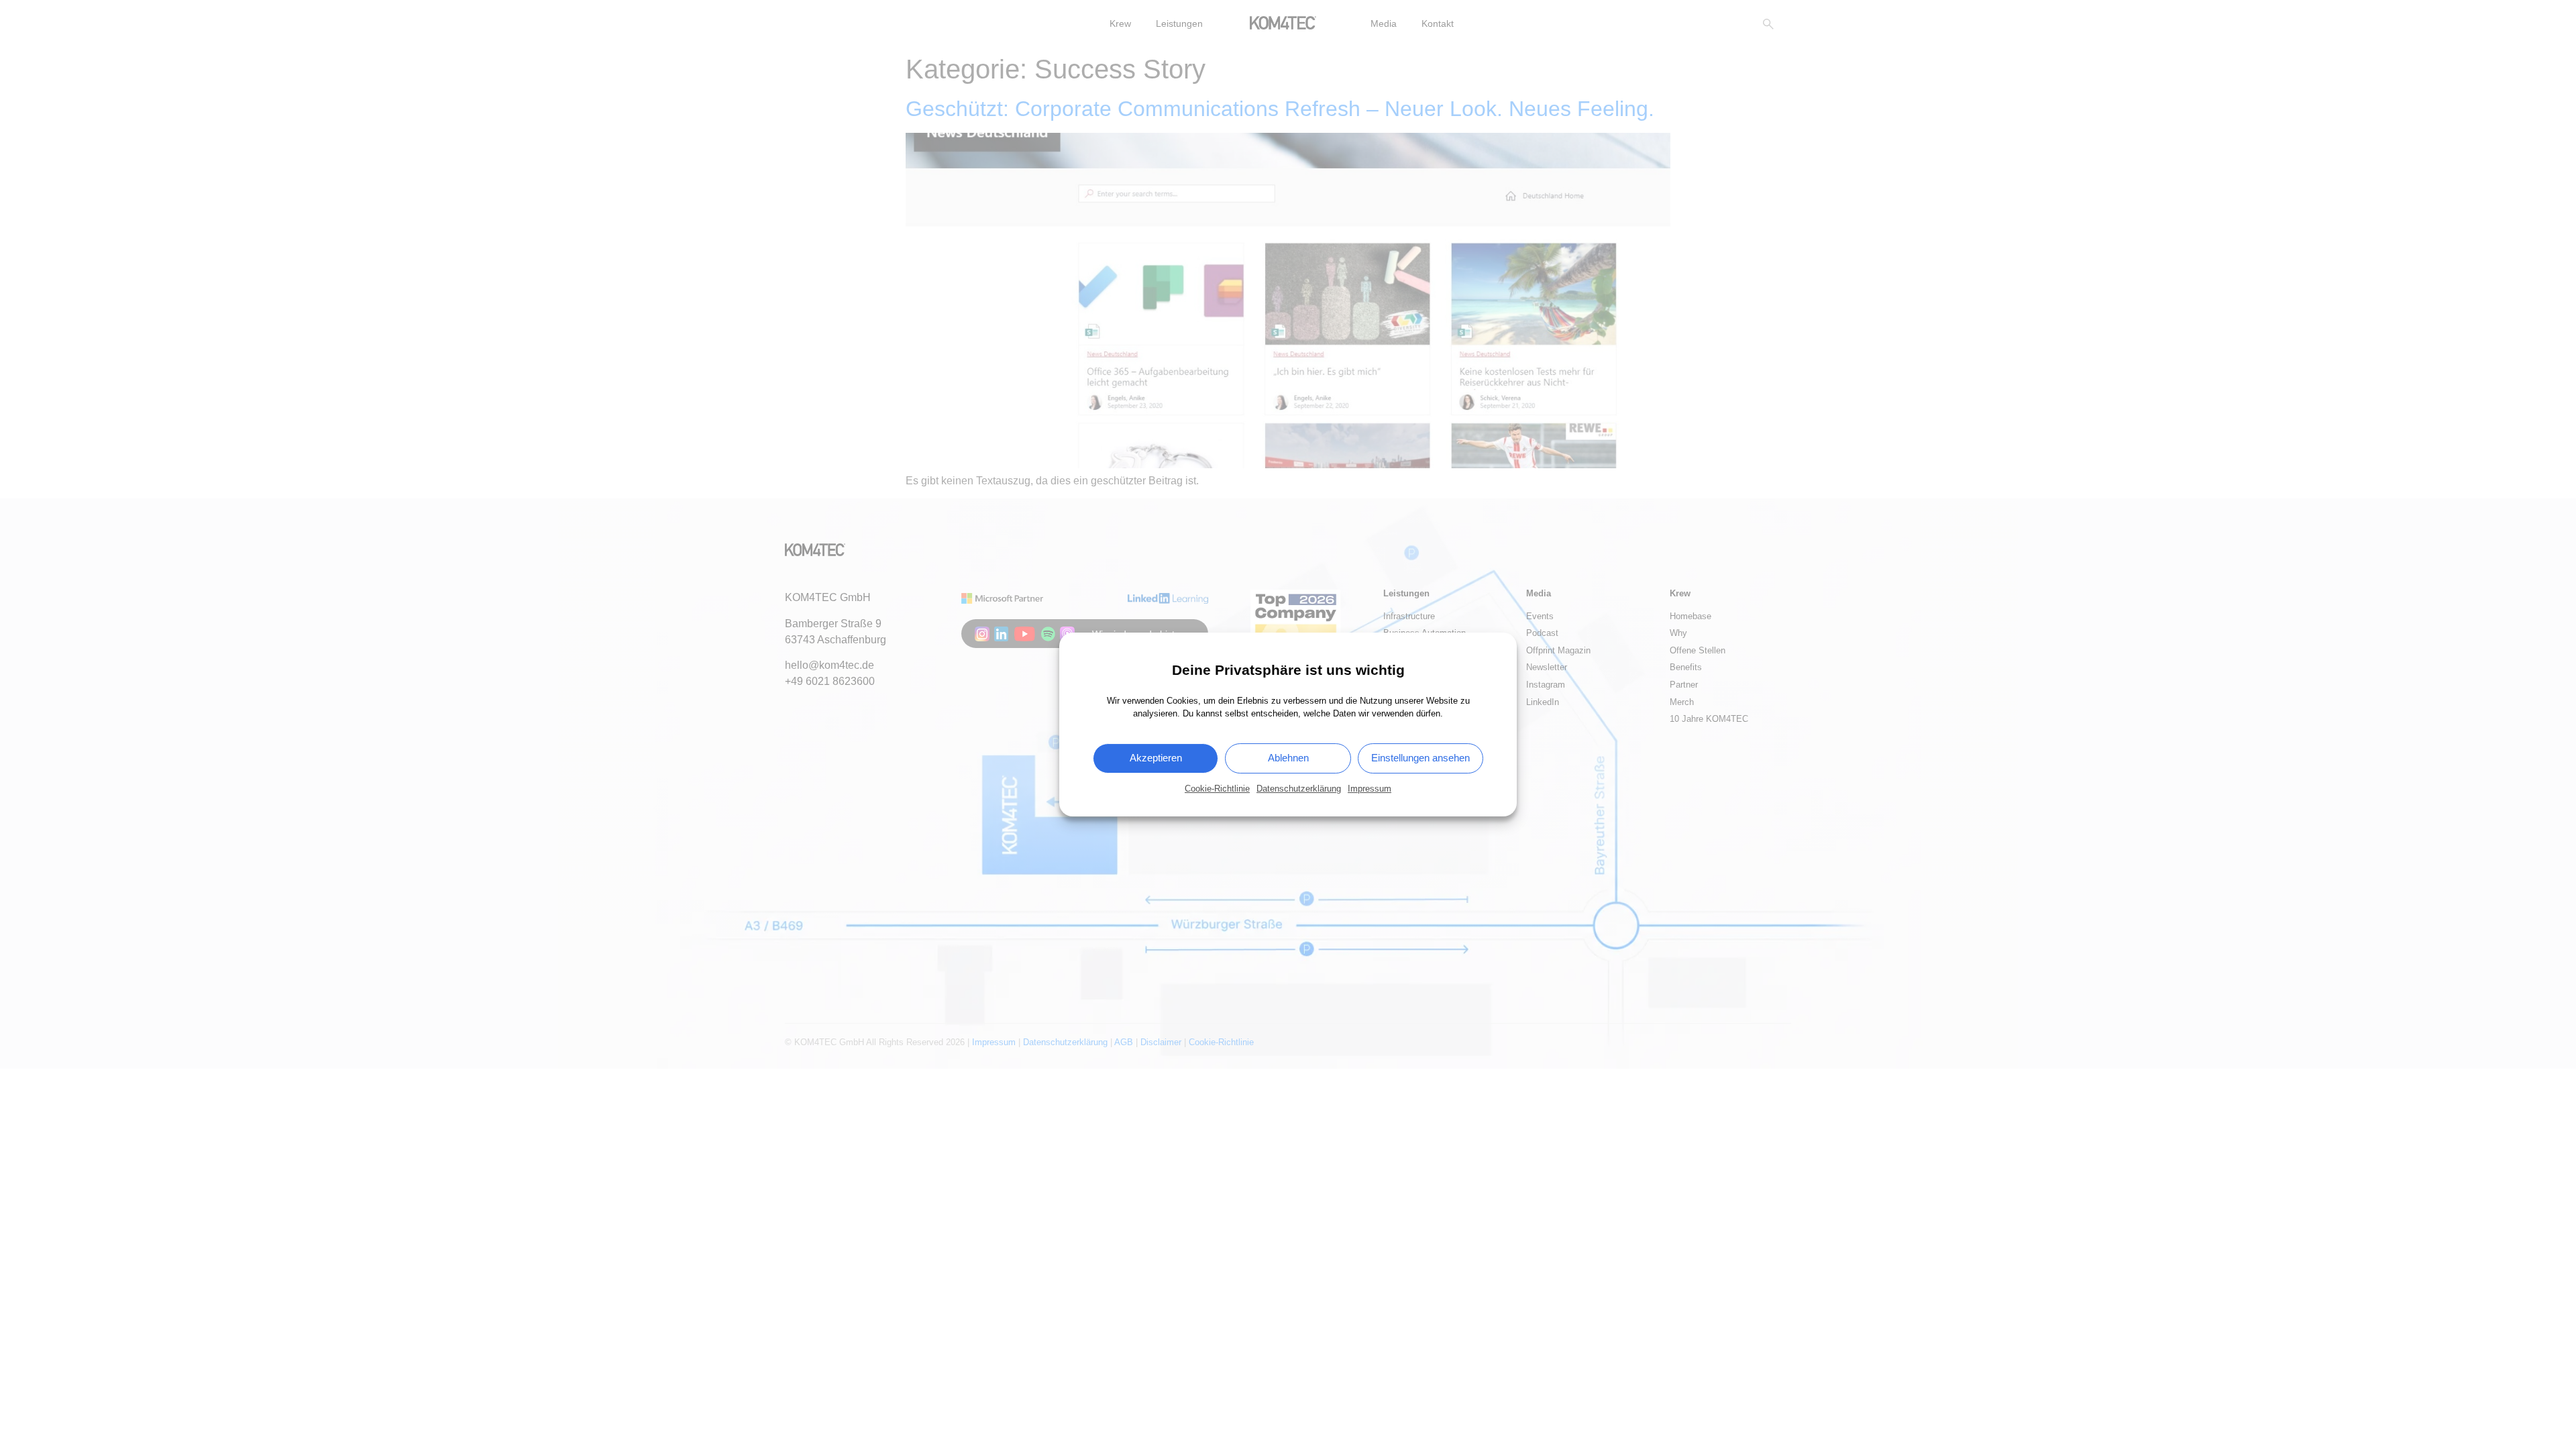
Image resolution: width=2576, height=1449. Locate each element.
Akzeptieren (1156, 758)
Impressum (1370, 789)
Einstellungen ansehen (1420, 758)
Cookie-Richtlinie (1217, 789)
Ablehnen (1288, 758)
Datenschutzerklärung (1299, 789)
